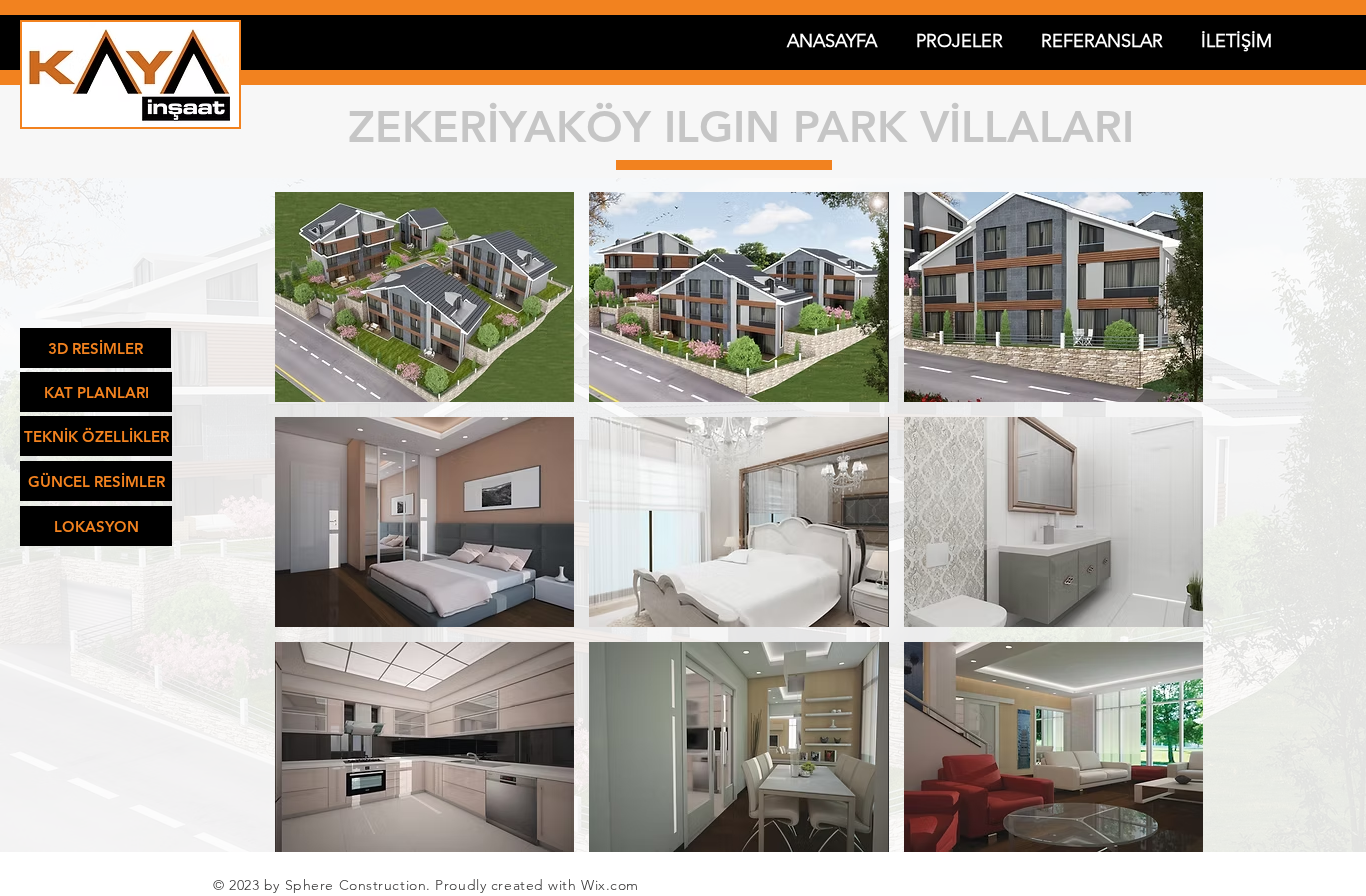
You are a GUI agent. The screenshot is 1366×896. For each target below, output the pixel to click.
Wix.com (610, 885)
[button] (424, 297)
